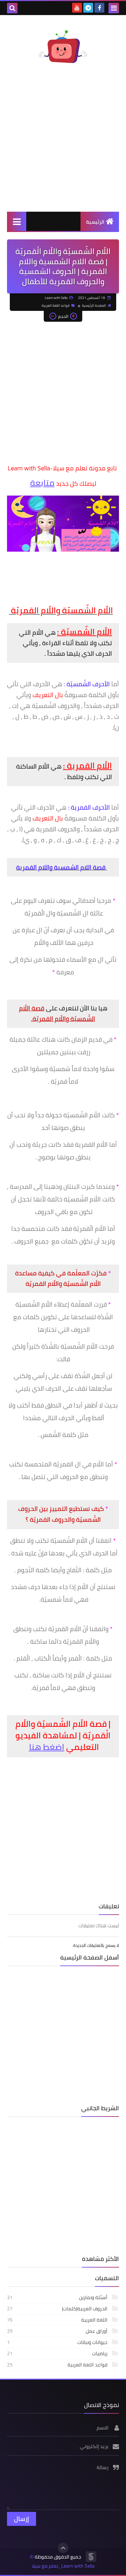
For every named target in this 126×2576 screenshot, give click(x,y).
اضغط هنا (47, 1747)
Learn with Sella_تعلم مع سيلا (63, 2566)
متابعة (42, 483)
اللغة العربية (58, 2320)
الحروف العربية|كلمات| (58, 2309)
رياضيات (58, 2353)
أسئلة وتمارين (58, 2297)
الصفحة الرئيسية (94, 305)
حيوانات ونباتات (58, 2342)
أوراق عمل (58, 2331)
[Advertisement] (63, 141)
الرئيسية (95, 222)
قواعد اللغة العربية (56, 305)
